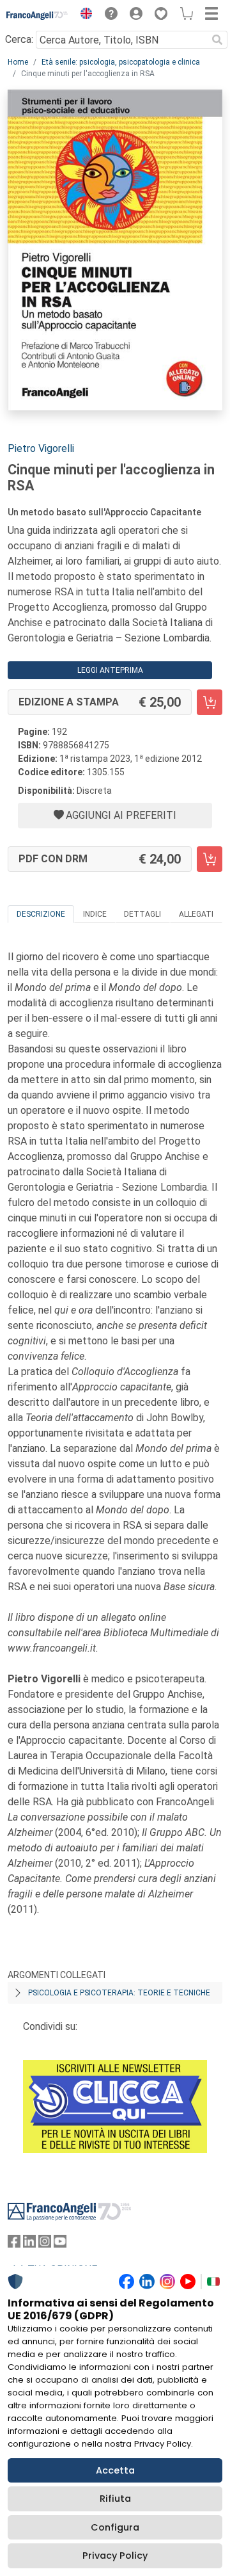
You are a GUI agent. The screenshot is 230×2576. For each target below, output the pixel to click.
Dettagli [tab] (142, 914)
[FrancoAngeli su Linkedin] (29, 2244)
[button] (83, 15)
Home (18, 62)
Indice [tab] (95, 914)
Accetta (115, 2470)
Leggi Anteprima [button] (110, 670)
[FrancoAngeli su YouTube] (60, 2244)
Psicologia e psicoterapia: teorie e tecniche (119, 1993)
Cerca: (19, 39)
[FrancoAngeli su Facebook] (14, 2244)
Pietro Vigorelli (41, 448)
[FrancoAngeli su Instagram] (45, 2244)
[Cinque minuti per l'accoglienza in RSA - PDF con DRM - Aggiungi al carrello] (210, 859)
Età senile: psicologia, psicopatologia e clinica (121, 62)
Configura (115, 2527)
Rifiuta (115, 2499)
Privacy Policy (115, 2556)
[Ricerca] (217, 40)
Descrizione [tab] (41, 914)
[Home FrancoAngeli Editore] (37, 15)
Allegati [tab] (196, 914)
